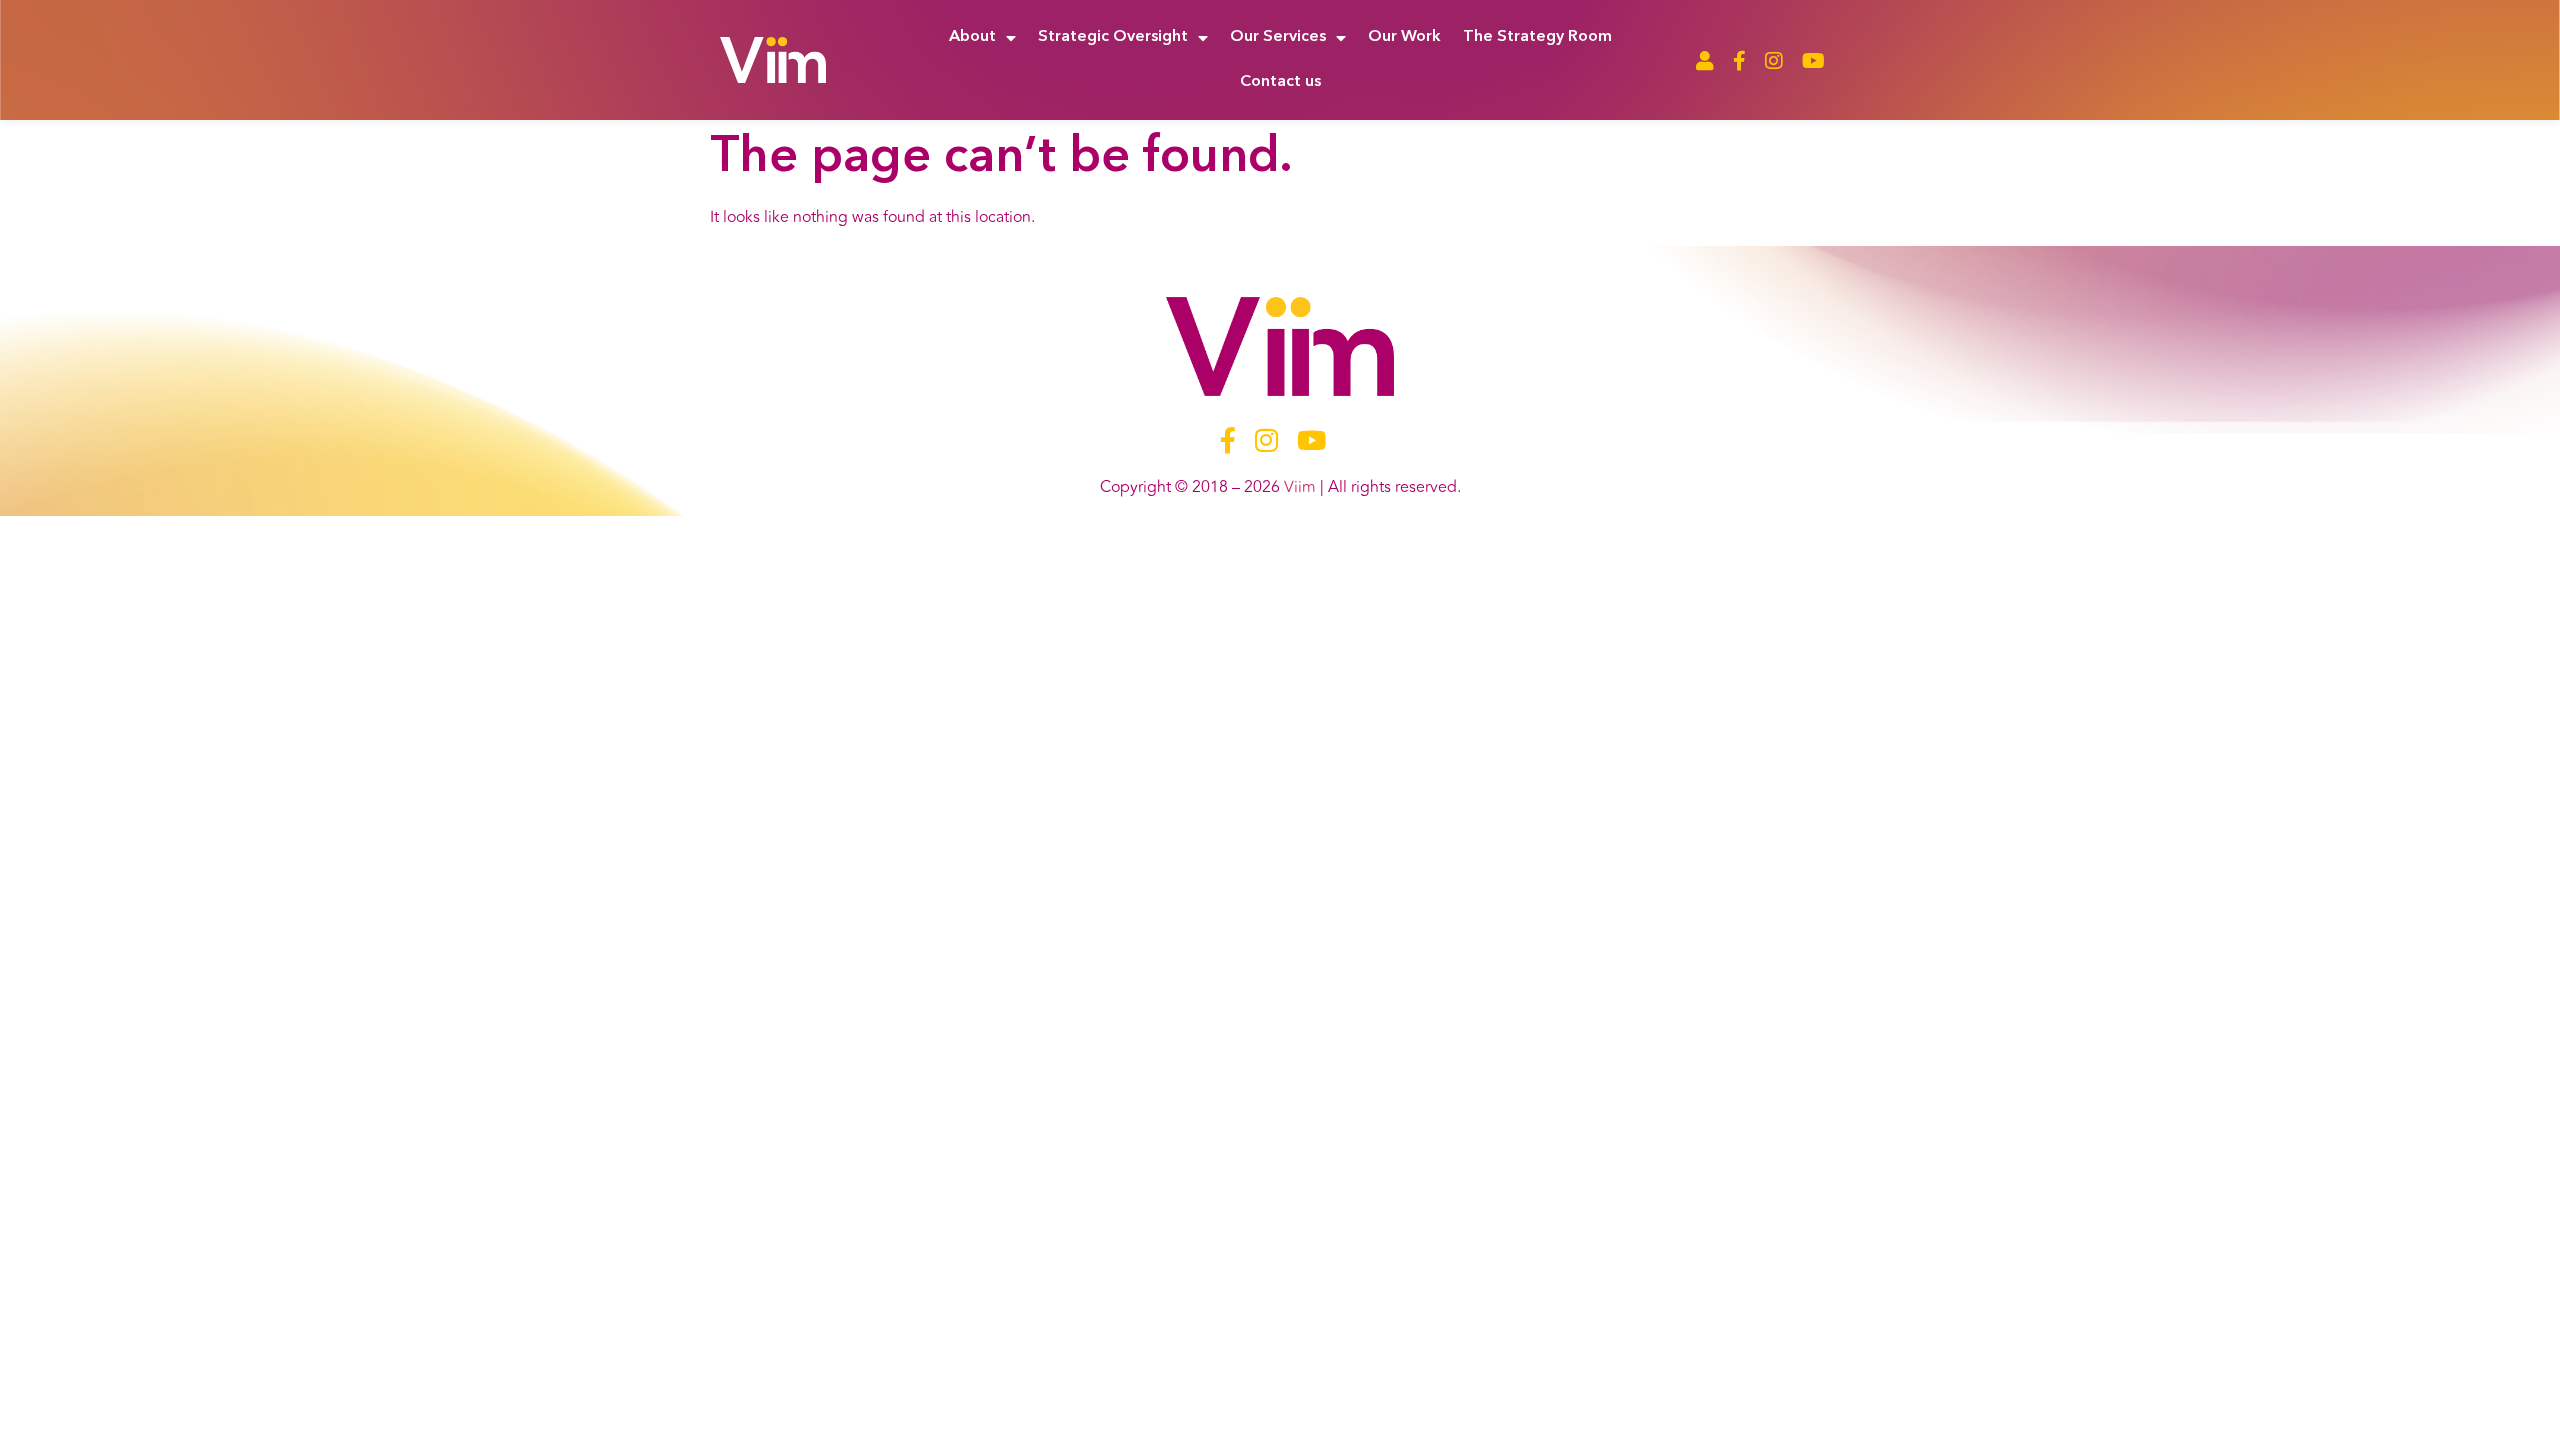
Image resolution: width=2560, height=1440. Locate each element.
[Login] (1705, 60)
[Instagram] (1774, 60)
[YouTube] (1813, 60)
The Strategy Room (1537, 37)
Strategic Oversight (1113, 37)
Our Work (1404, 37)
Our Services (1278, 37)
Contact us (1280, 82)
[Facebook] (1739, 60)
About (972, 37)
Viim (1300, 487)
